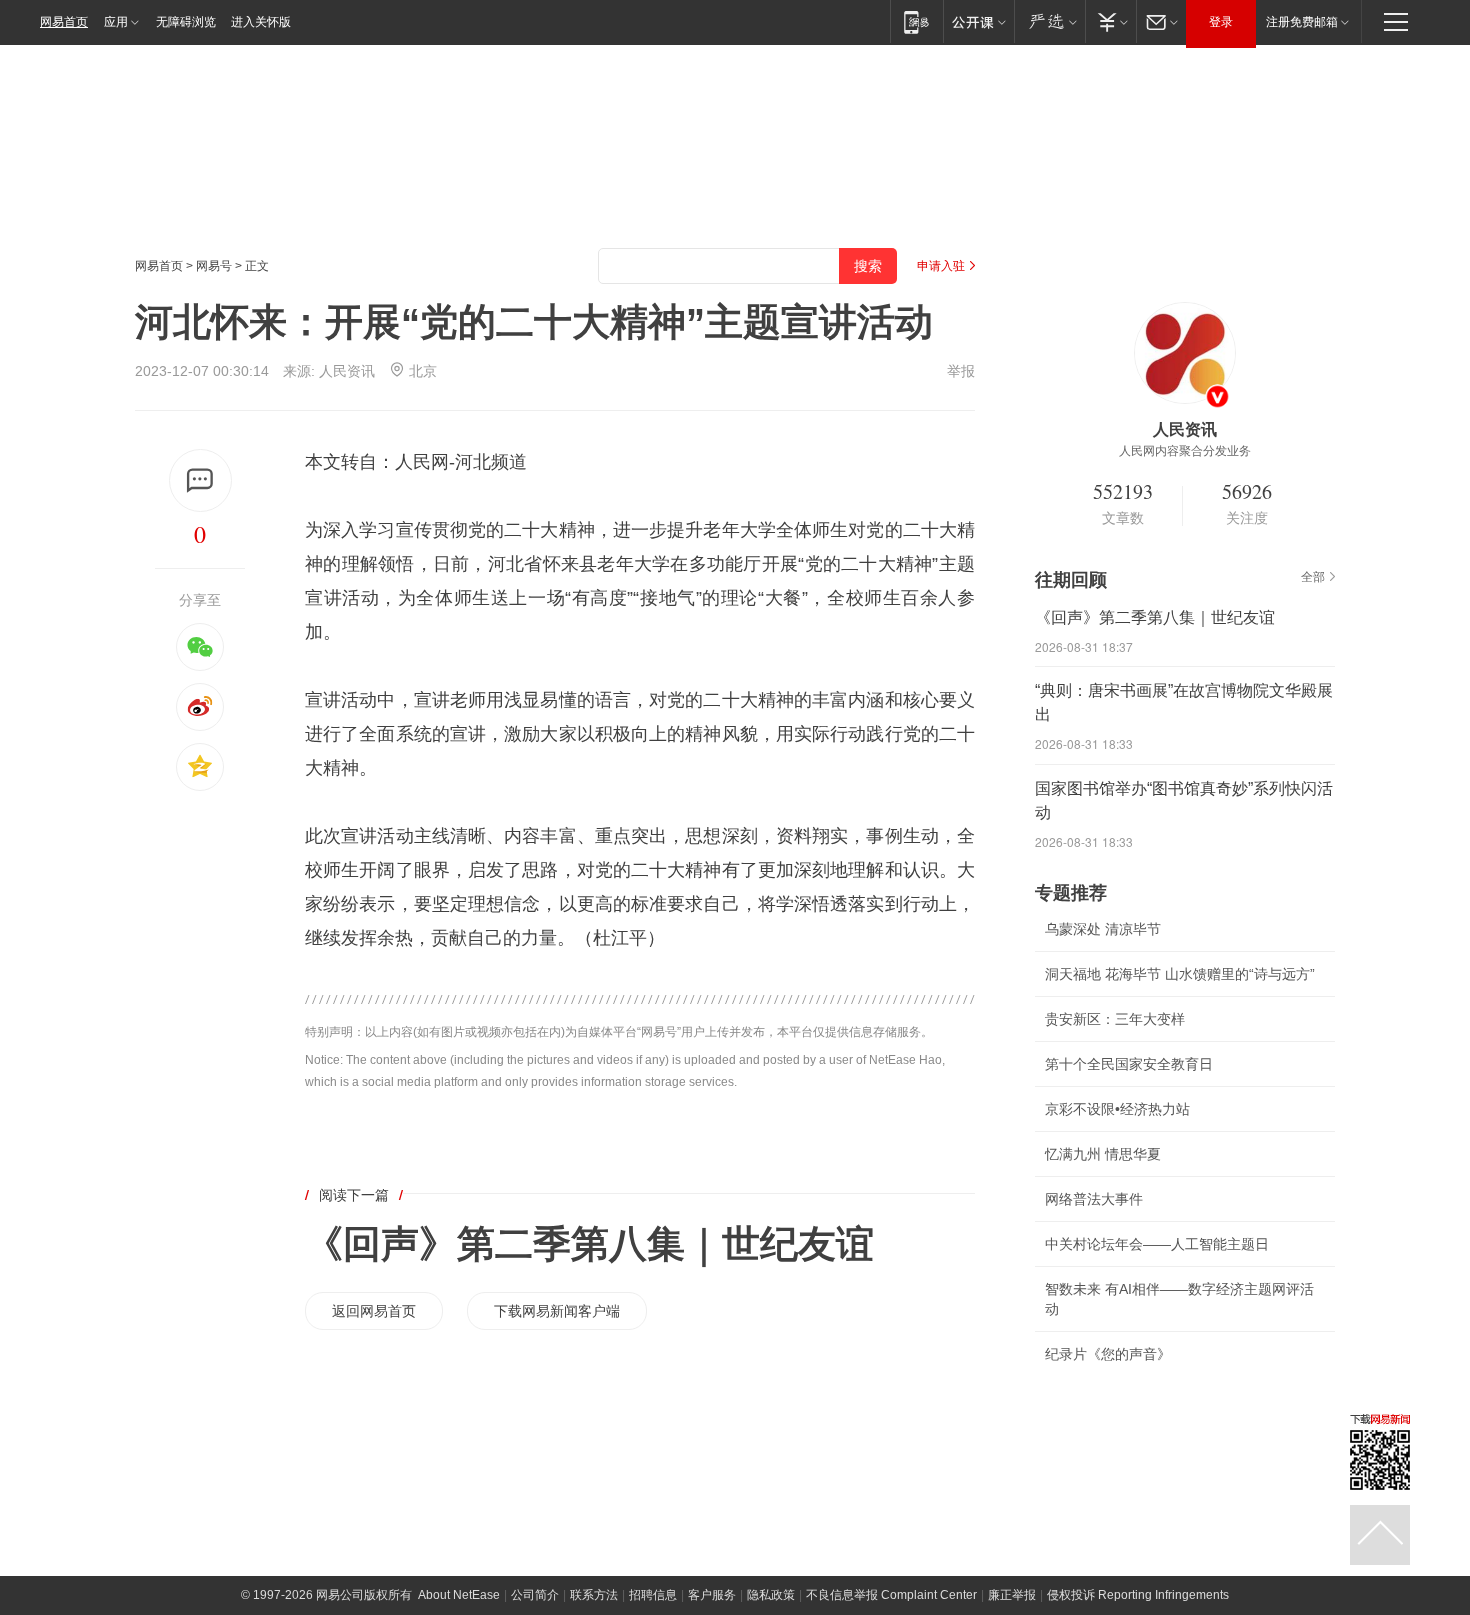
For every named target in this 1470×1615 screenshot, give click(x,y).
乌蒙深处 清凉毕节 (1103, 929)
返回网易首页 (374, 1311)
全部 (1313, 577)
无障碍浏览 (186, 22)
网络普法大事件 (1094, 1199)
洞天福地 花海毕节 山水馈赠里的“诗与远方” (1180, 974)
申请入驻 (941, 266)
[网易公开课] (978, 21)
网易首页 (64, 22)
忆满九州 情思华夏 (1103, 1154)
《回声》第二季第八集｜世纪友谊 (589, 1244)
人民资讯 (347, 371)
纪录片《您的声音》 (1108, 1354)
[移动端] (916, 21)
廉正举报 (1012, 1595)
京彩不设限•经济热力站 (1117, 1109)
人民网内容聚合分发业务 (1185, 451)
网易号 (214, 266)
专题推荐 (1071, 893)
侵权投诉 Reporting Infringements (1138, 1595)
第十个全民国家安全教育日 (1129, 1064)
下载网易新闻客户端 (557, 1311)
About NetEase (459, 1595)
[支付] (1110, 21)
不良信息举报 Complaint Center (891, 1595)
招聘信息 (653, 1595)
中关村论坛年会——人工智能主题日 (1157, 1244)
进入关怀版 (261, 22)
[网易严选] (1049, 21)
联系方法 (594, 1595)
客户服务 (712, 1595)
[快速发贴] (200, 480)
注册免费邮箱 (1302, 22)
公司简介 (535, 1595)
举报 (961, 371)
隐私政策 (771, 1595)
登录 (1221, 22)
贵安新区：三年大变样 (1115, 1019)
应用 (116, 22)
